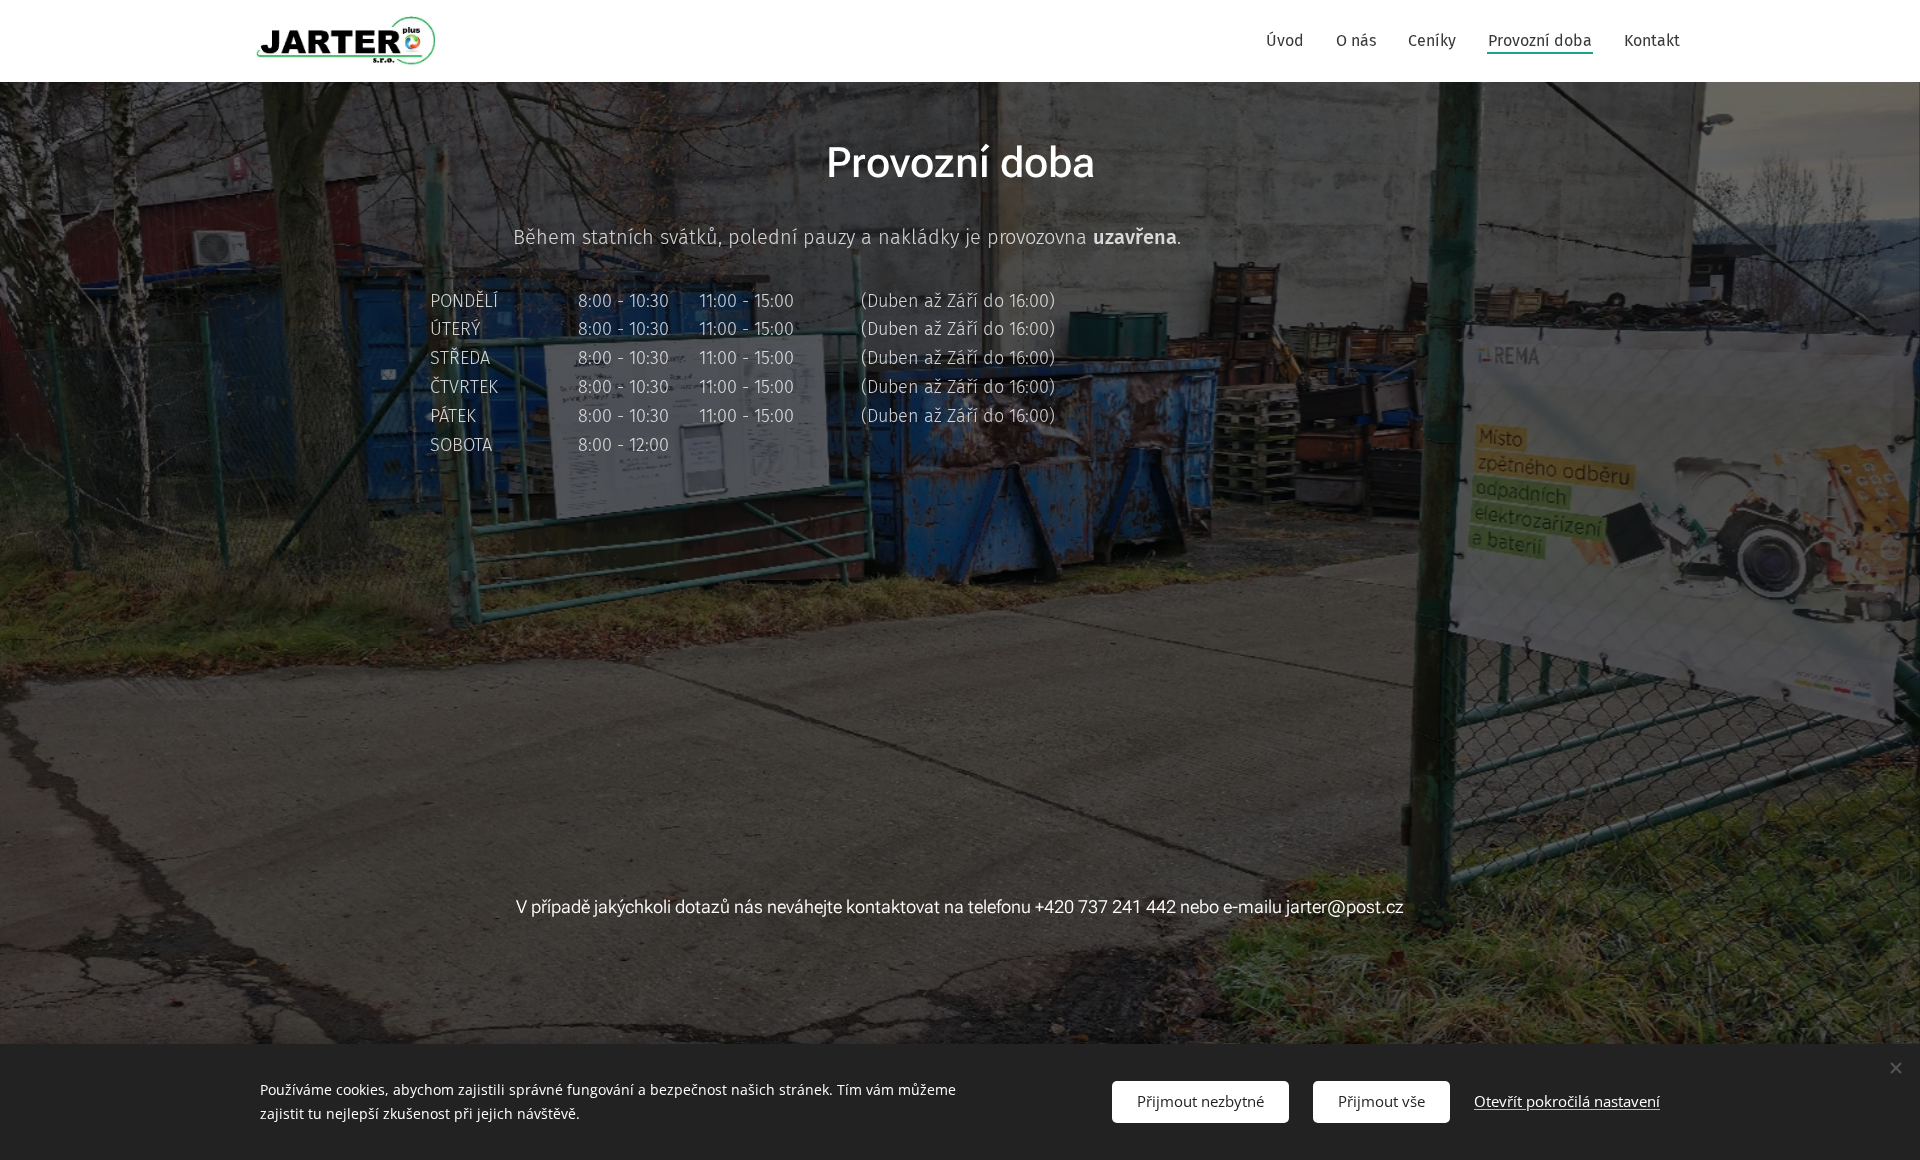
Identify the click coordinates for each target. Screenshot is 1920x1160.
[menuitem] (1290, 41)
